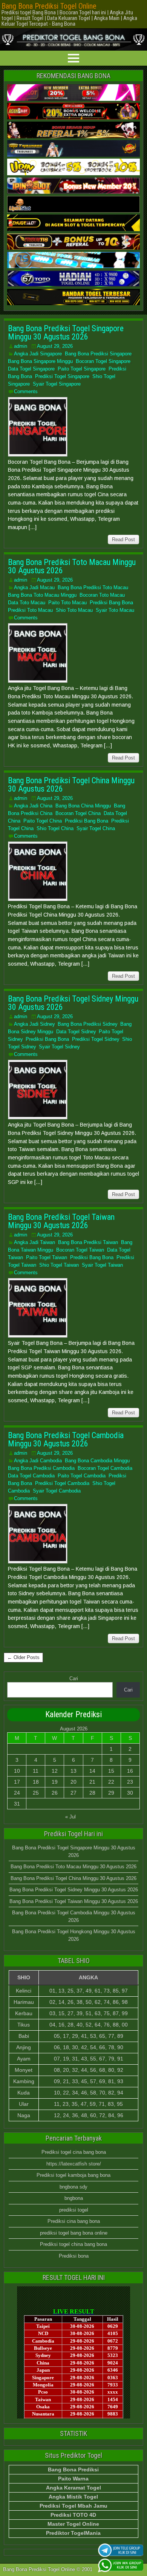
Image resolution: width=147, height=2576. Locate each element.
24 (17, 1793)
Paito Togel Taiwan (47, 1257)
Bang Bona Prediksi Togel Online (49, 6)
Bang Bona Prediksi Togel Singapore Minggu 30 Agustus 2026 (66, 333)
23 (130, 1782)
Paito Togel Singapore (82, 369)
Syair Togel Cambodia (57, 1491)
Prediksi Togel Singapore (62, 376)
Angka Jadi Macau (34, 587)
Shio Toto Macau (74, 610)
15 (111, 1771)
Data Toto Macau (27, 603)
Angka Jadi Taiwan (34, 1242)
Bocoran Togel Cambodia (105, 1468)
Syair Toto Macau (115, 610)
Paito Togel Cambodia (82, 1476)
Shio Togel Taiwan (59, 1265)
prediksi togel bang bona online (74, 2233)
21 (92, 1782)
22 (111, 1782)
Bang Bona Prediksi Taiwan (88, 1242)
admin (21, 346)
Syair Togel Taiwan (102, 1265)
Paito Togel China (43, 821)
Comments (26, 391)
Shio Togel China (55, 828)
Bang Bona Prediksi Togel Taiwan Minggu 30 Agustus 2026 (61, 1221)
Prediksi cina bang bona (74, 2221)
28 (92, 1793)
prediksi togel (74, 2210)
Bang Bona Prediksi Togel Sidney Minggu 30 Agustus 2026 (73, 1003)
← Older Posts (23, 1657)
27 (73, 1793)
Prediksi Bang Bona (111, 603)
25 (36, 1793)
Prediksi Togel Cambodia (62, 1483)
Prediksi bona (74, 2256)
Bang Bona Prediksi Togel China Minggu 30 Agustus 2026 (71, 785)
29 (111, 1793)
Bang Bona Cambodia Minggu (97, 1461)
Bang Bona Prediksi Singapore (98, 354)
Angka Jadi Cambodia (38, 1461)
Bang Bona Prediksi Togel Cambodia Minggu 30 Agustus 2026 (66, 1439)
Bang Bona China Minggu (83, 806)
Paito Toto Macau (67, 603)
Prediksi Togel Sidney (96, 1039)
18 (36, 1782)
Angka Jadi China (33, 806)
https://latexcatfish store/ (74, 2164)
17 (17, 1782)
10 (17, 1771)
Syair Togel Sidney (59, 1047)
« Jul (70, 1817)
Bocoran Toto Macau (102, 595)
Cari (74, 1678)
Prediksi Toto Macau (30, 610)
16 (130, 1771)
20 (73, 1782)
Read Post (123, 539)
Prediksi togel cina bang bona (74, 2152)
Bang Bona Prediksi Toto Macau (93, 587)
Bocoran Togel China (78, 813)
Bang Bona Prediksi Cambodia (41, 1468)
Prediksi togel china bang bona (73, 2244)
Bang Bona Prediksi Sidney (87, 1024)
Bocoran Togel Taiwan (80, 1250)
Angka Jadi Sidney (34, 1024)
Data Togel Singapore (31, 369)
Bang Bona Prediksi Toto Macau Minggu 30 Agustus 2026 (72, 566)
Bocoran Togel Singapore (103, 361)
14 (92, 1771)
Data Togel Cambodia (31, 1476)
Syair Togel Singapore (57, 384)
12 (55, 1771)
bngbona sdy (73, 2187)
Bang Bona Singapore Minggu (40, 361)
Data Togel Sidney (76, 1032)
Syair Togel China (96, 828)
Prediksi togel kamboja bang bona (73, 2175)
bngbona (74, 2198)
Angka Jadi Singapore (38, 354)
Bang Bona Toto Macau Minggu (42, 595)
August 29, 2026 (55, 346)
